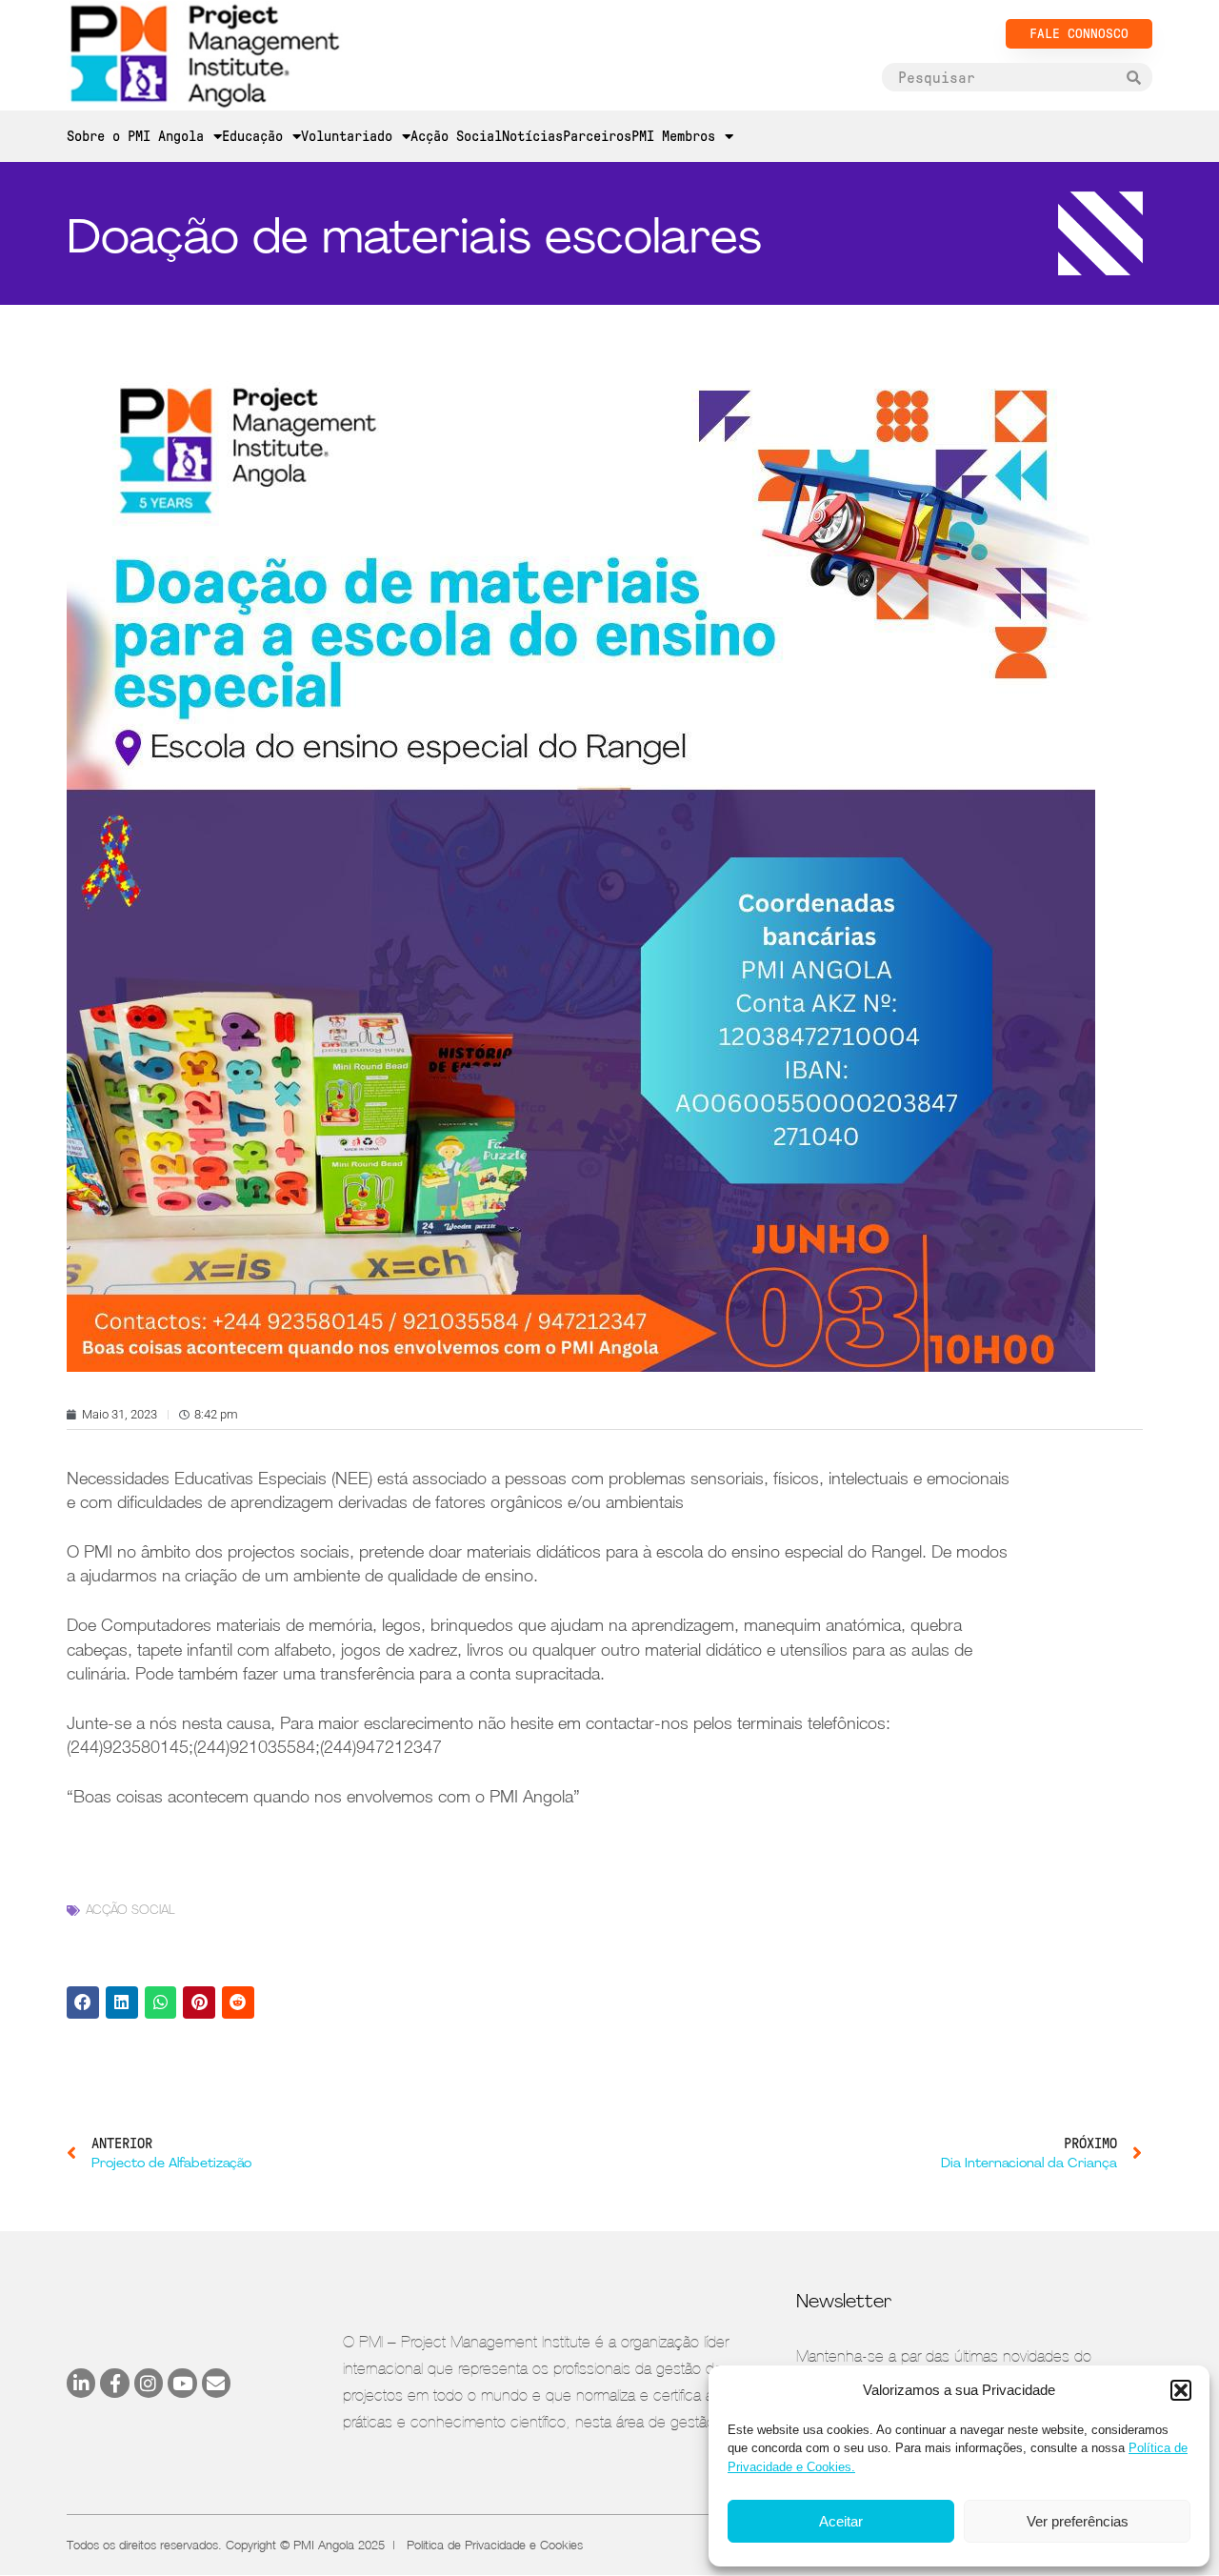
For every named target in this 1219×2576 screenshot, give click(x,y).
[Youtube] (182, 2383)
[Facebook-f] (114, 2383)
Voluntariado (347, 136)
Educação (252, 136)
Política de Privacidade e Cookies (495, 2545)
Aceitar (841, 2521)
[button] (1181, 2390)
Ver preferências (1078, 2521)
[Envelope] (216, 2383)
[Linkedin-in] (81, 2383)
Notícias (532, 136)
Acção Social (456, 136)
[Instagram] (149, 2383)
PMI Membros (673, 136)
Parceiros (597, 136)
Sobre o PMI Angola (135, 136)
